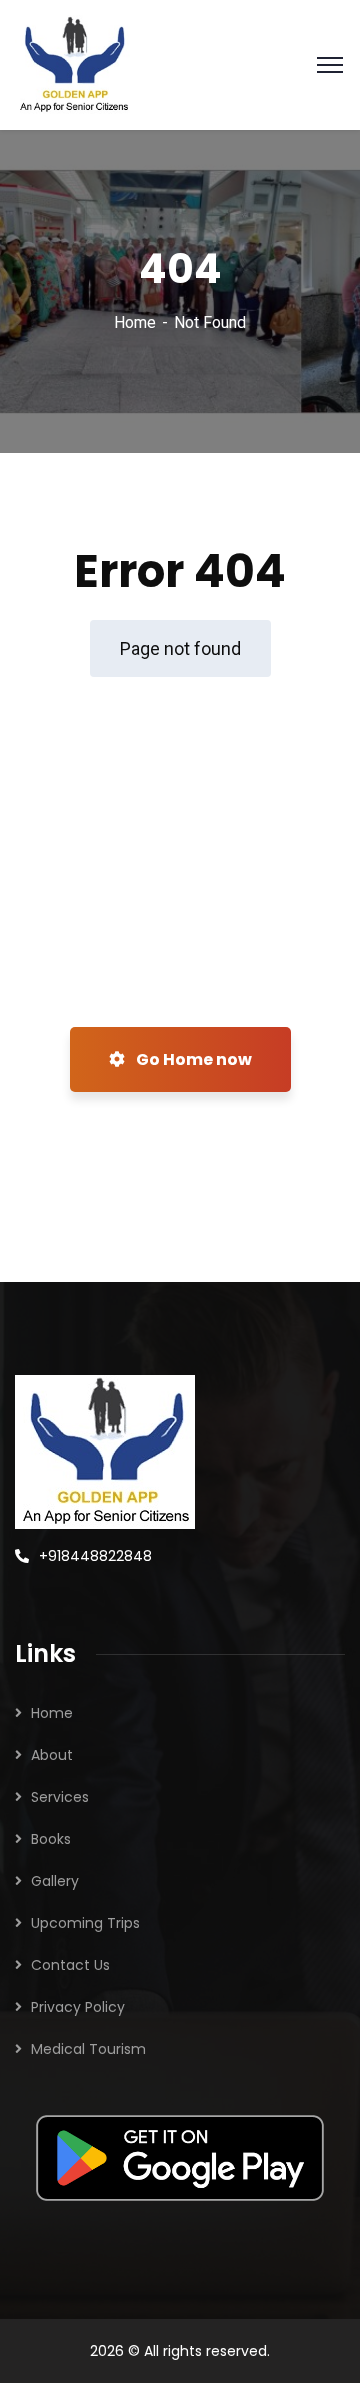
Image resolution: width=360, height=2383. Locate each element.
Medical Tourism (88, 2049)
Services (60, 1797)
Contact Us (70, 1965)
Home (135, 322)
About (52, 1755)
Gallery (55, 1881)
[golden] (73, 63)
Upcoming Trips (85, 1923)
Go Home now (192, 1059)
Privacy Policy (78, 2007)
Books (51, 1839)
